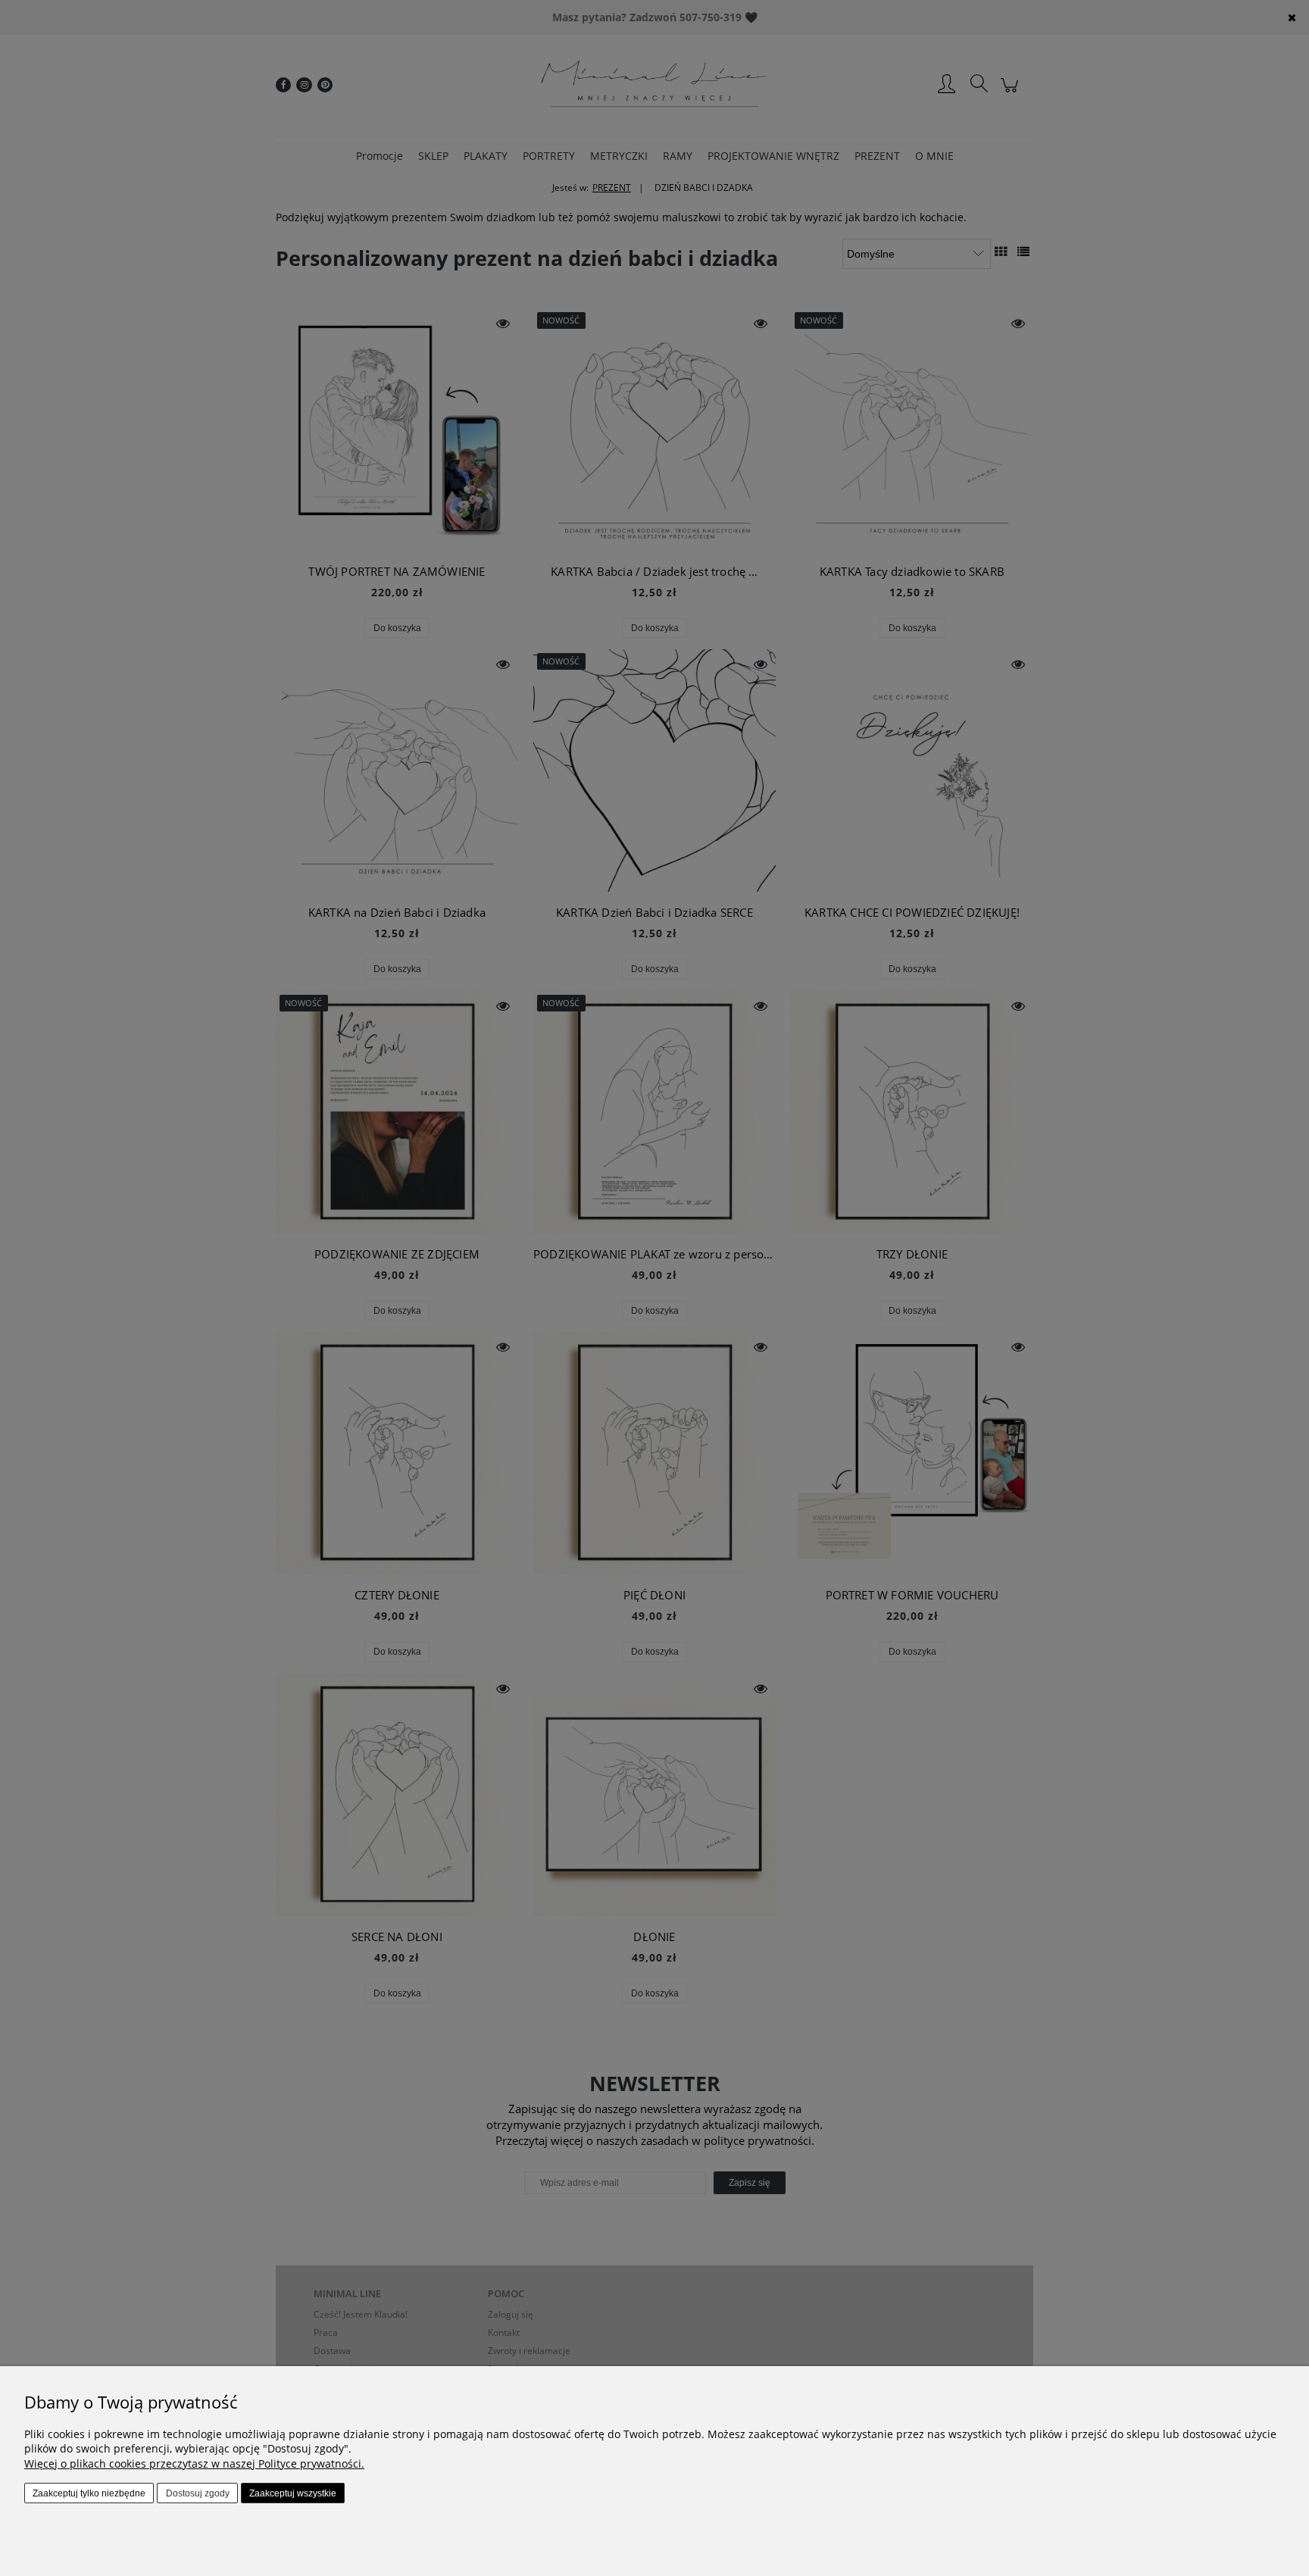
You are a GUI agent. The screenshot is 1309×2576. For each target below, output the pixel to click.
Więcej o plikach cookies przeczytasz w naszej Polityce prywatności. (194, 2463)
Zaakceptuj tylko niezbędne (89, 2493)
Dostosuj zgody (198, 2493)
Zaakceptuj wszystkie (293, 2493)
